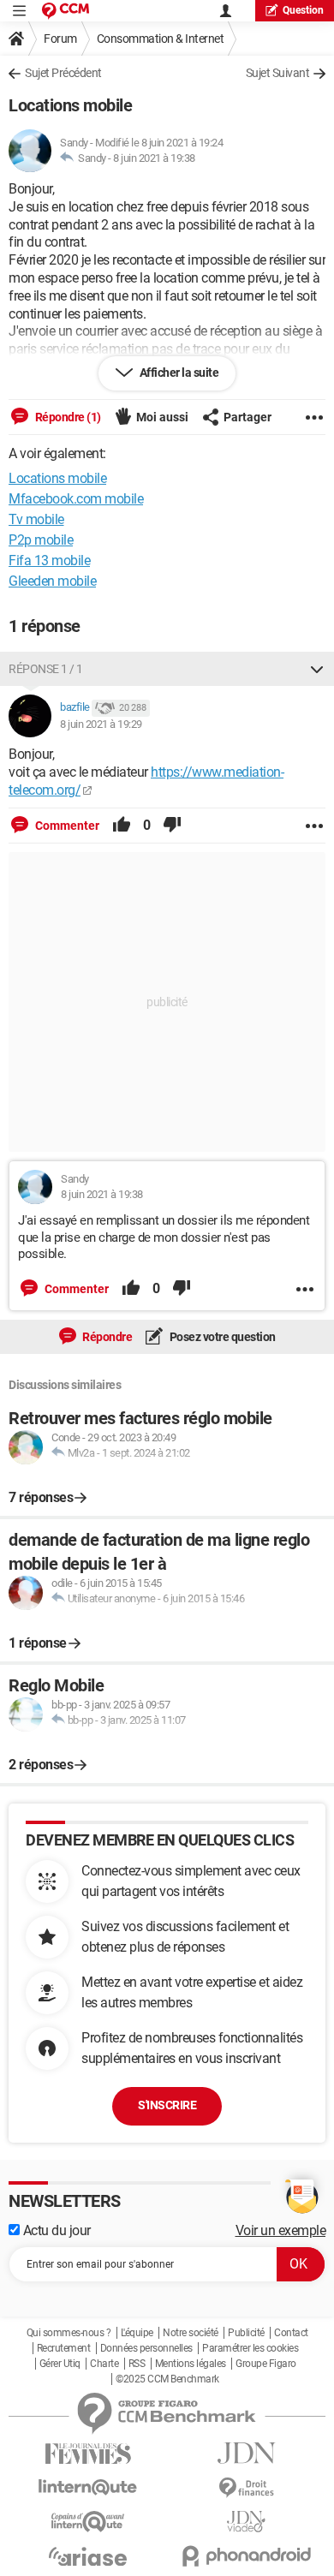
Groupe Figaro (266, 2364)
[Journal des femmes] (88, 2454)
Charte (104, 2364)
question (303, 10)
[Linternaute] (88, 2487)
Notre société (191, 2333)
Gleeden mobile (52, 581)
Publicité (246, 2333)
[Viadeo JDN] (246, 2522)
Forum (60, 39)
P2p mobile (41, 540)
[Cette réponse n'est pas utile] (172, 826)
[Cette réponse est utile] (122, 826)
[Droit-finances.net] (246, 2488)
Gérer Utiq (60, 2364)
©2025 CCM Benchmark (167, 2379)
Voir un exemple (281, 2230)
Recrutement (64, 2348)
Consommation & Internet (161, 39)
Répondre (107, 1337)
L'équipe (137, 2333)
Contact (291, 2333)
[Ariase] (88, 2556)
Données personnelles (146, 2348)
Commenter (66, 826)
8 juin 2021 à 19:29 (101, 724)
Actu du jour (55, 2230)
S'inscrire (167, 2105)
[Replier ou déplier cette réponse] (317, 669)
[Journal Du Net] (246, 2453)
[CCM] (66, 11)
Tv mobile (36, 519)
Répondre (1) (67, 417)
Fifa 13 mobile (49, 561)
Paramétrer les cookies (250, 2348)
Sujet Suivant (278, 73)
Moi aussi (162, 417)
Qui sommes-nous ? (69, 2333)
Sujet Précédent (63, 73)
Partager (248, 417)
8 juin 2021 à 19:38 (154, 158)
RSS (137, 2364)
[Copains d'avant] (88, 2522)
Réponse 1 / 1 (46, 669)
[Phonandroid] (246, 2556)
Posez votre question (221, 1337)
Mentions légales (191, 2364)
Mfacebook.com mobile (76, 499)
